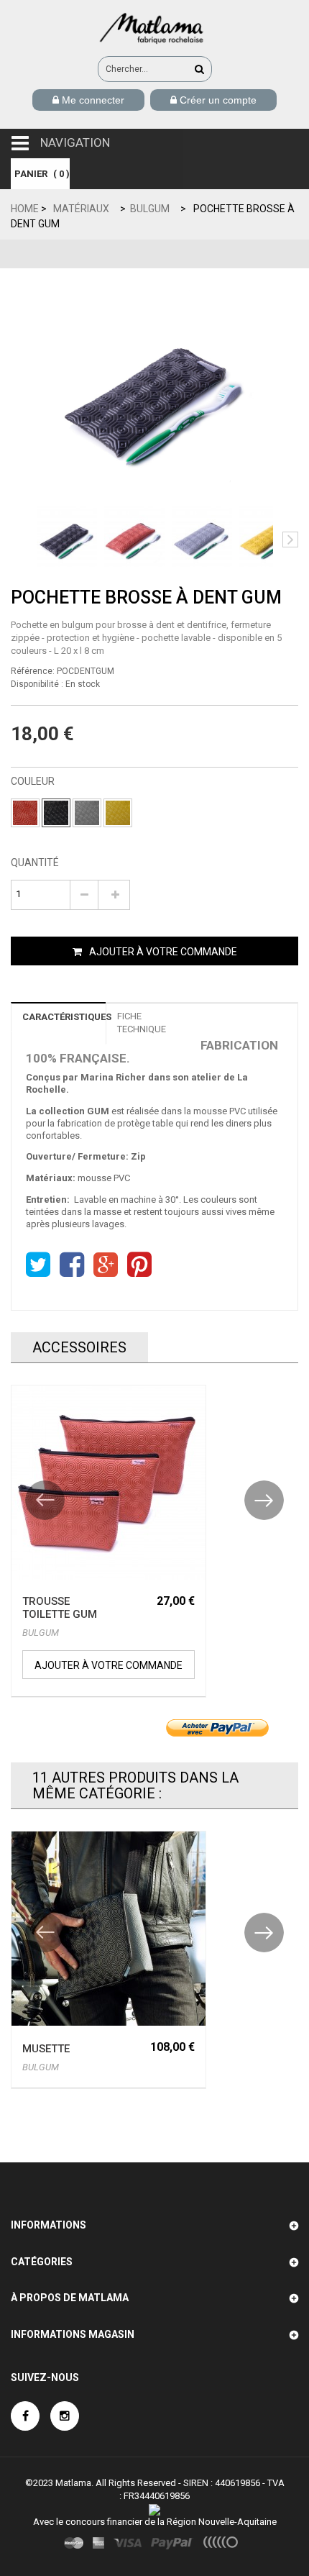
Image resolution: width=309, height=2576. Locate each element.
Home (25, 209)
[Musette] (109, 1929)
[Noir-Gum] (56, 813)
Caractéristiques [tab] (64, 1017)
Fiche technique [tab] (142, 1023)
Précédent (19, 540)
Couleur (34, 781)
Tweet (38, 1265)
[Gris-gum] (87, 813)
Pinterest (139, 1265)
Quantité (35, 863)
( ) (42, 174)
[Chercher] (199, 69)
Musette (46, 2049)
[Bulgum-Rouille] (25, 813)
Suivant (290, 540)
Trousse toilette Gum (60, 1608)
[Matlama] (154, 27)
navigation (75, 142)
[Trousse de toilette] (109, 1483)
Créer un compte (217, 100)
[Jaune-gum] (118, 813)
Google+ (106, 1265)
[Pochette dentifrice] (67, 537)
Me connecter (92, 100)
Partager (72, 1265)
